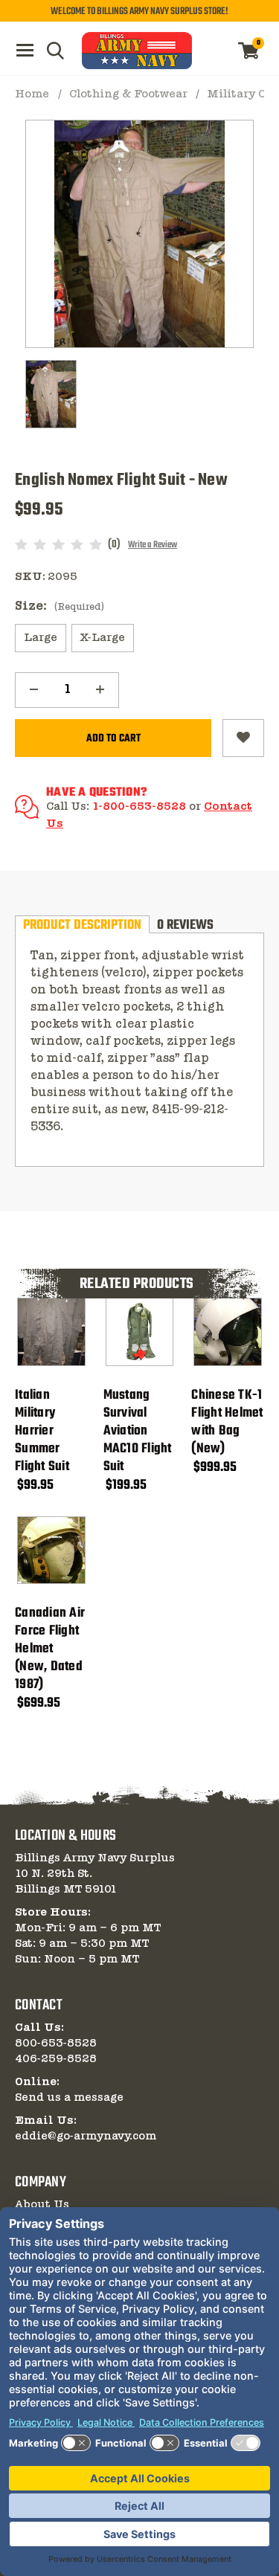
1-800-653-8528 (139, 807)
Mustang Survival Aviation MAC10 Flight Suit (138, 1432)
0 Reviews (185, 925)
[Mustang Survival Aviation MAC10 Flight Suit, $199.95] (140, 1332)
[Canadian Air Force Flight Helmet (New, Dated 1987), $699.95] (51, 1551)
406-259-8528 (56, 2059)
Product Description (82, 925)
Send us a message (69, 2098)
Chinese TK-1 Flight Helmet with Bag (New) (227, 1423)
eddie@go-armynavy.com (86, 2137)
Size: (60, 606)
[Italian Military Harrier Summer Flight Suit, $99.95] (51, 1332)
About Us (42, 2205)
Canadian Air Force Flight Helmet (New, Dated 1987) (50, 1649)
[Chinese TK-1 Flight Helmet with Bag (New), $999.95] (228, 1332)
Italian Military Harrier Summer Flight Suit (42, 1432)
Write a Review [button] (153, 545)
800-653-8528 (56, 2044)
